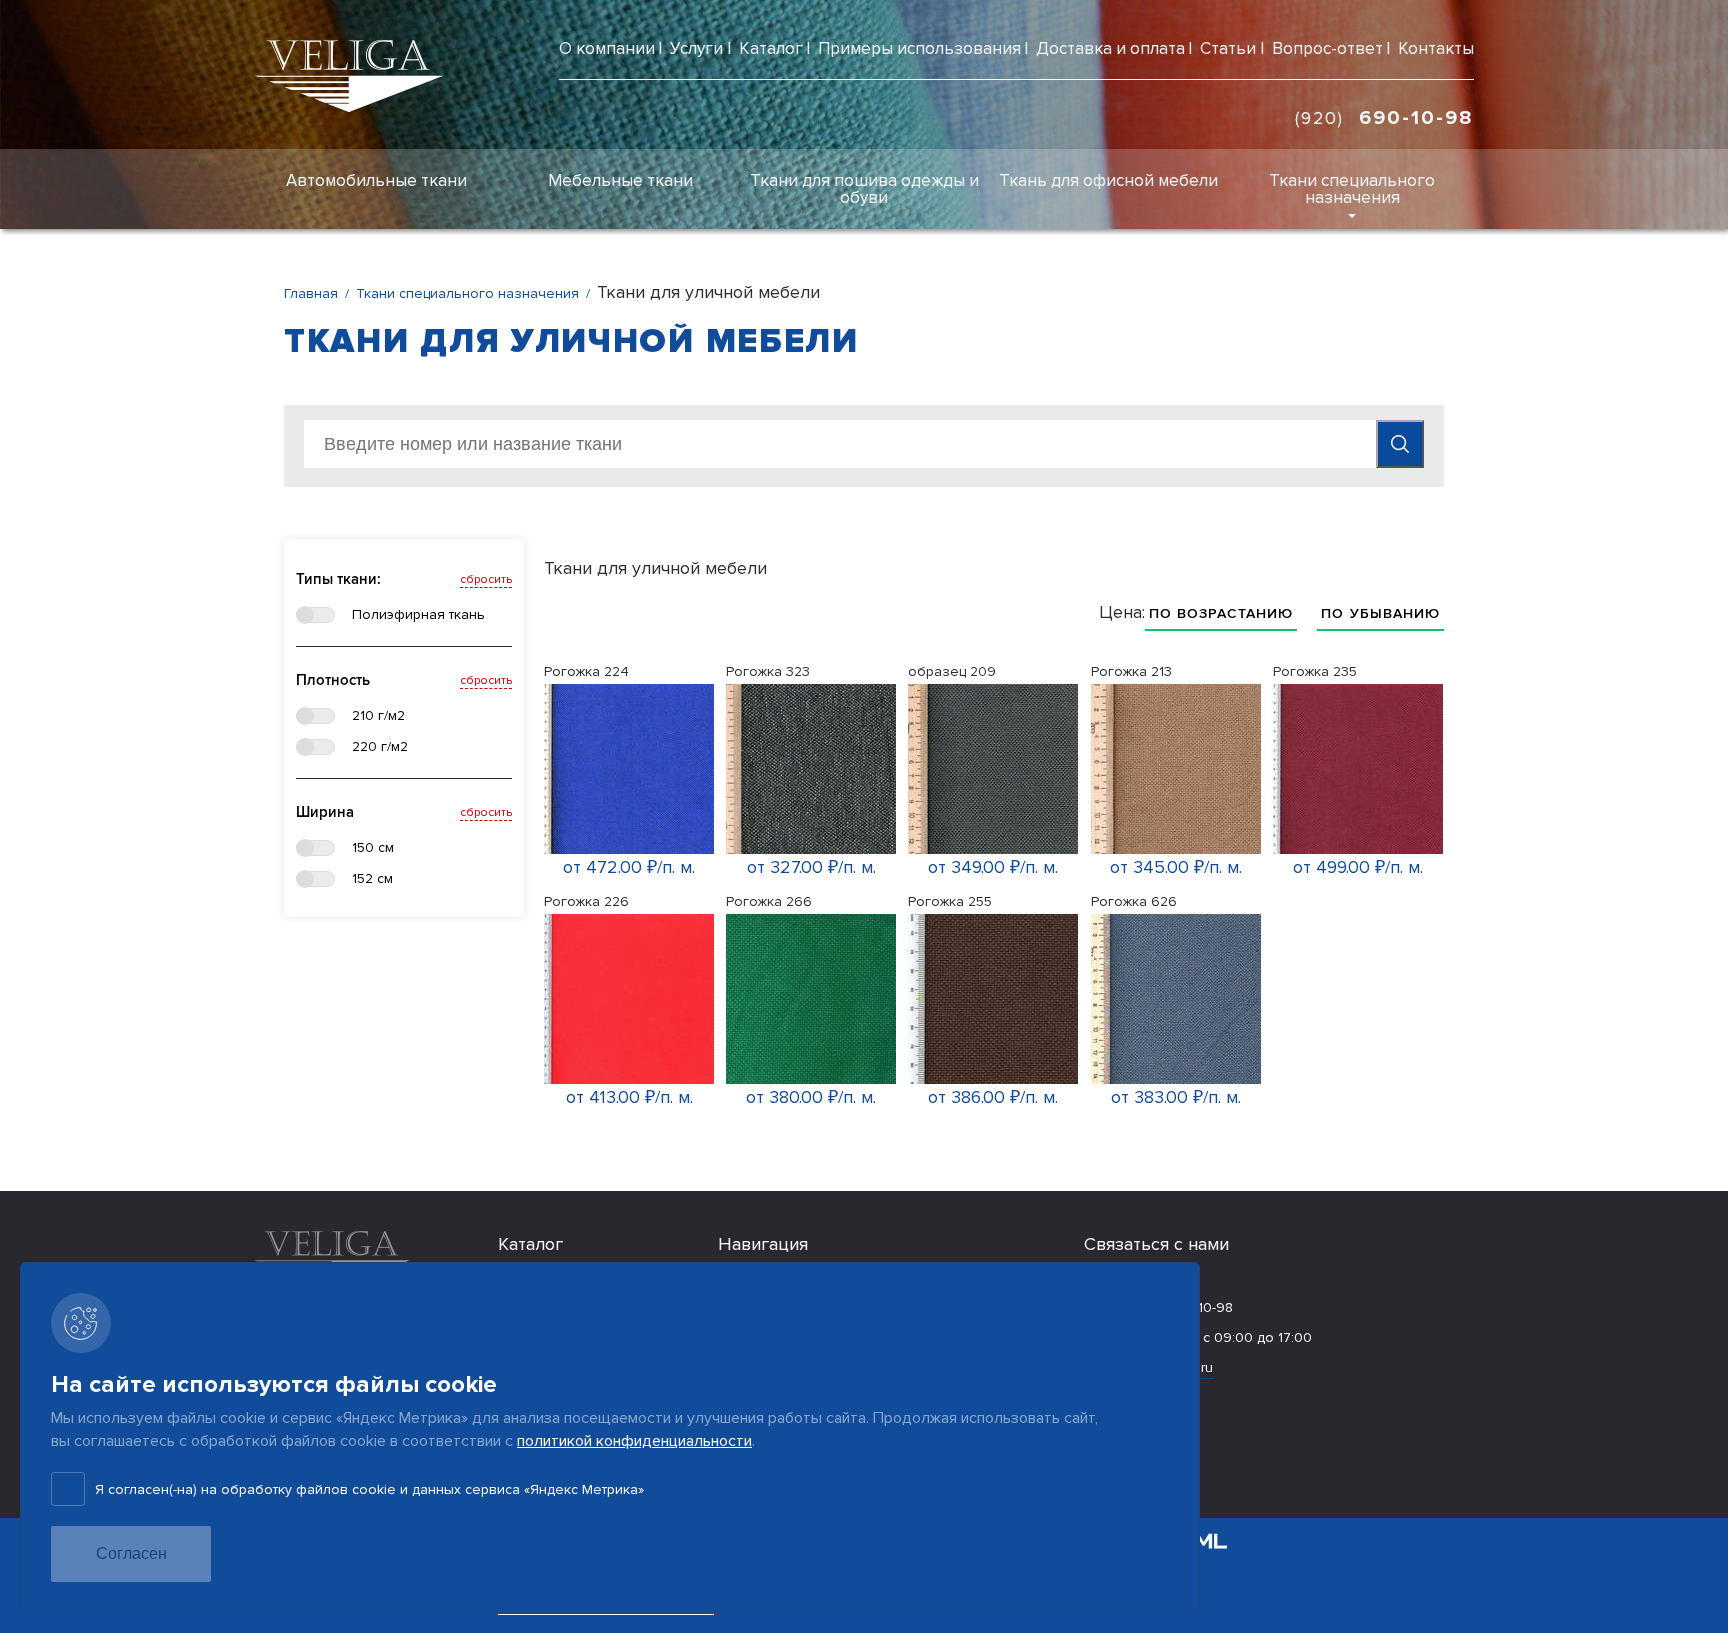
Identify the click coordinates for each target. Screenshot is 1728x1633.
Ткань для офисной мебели (1108, 180)
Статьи (1228, 48)
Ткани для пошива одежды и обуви (864, 189)
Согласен (131, 1553)
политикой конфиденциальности (634, 1441)
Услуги (696, 48)
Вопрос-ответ (1327, 48)
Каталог (771, 48)
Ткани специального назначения (1352, 189)
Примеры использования (919, 48)
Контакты (1436, 48)
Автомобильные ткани (376, 180)
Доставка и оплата (1110, 48)
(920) (1384, 118)
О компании (607, 48)
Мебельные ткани (620, 180)
